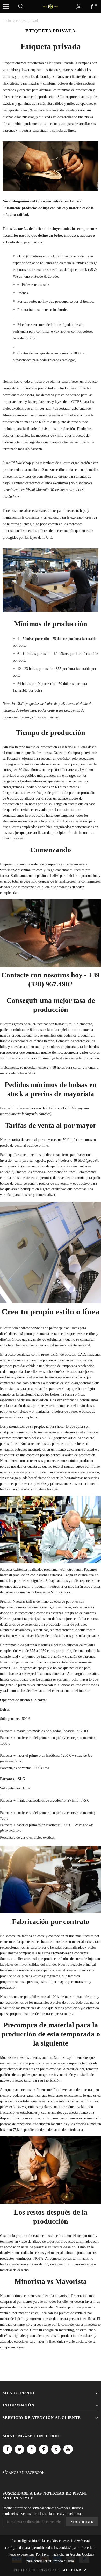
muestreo (82, 1982)
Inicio (7, 21)
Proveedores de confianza (70, 1953)
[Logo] (51, 6)
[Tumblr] (56, 2449)
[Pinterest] (44, 2449)
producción (8, 1987)
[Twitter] (19, 2449)
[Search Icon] (21, 6)
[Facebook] (7, 2449)
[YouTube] (68, 2449)
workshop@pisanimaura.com (21, 870)
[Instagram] (32, 2449)
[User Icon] (79, 7)
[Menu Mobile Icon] (6, 6)
